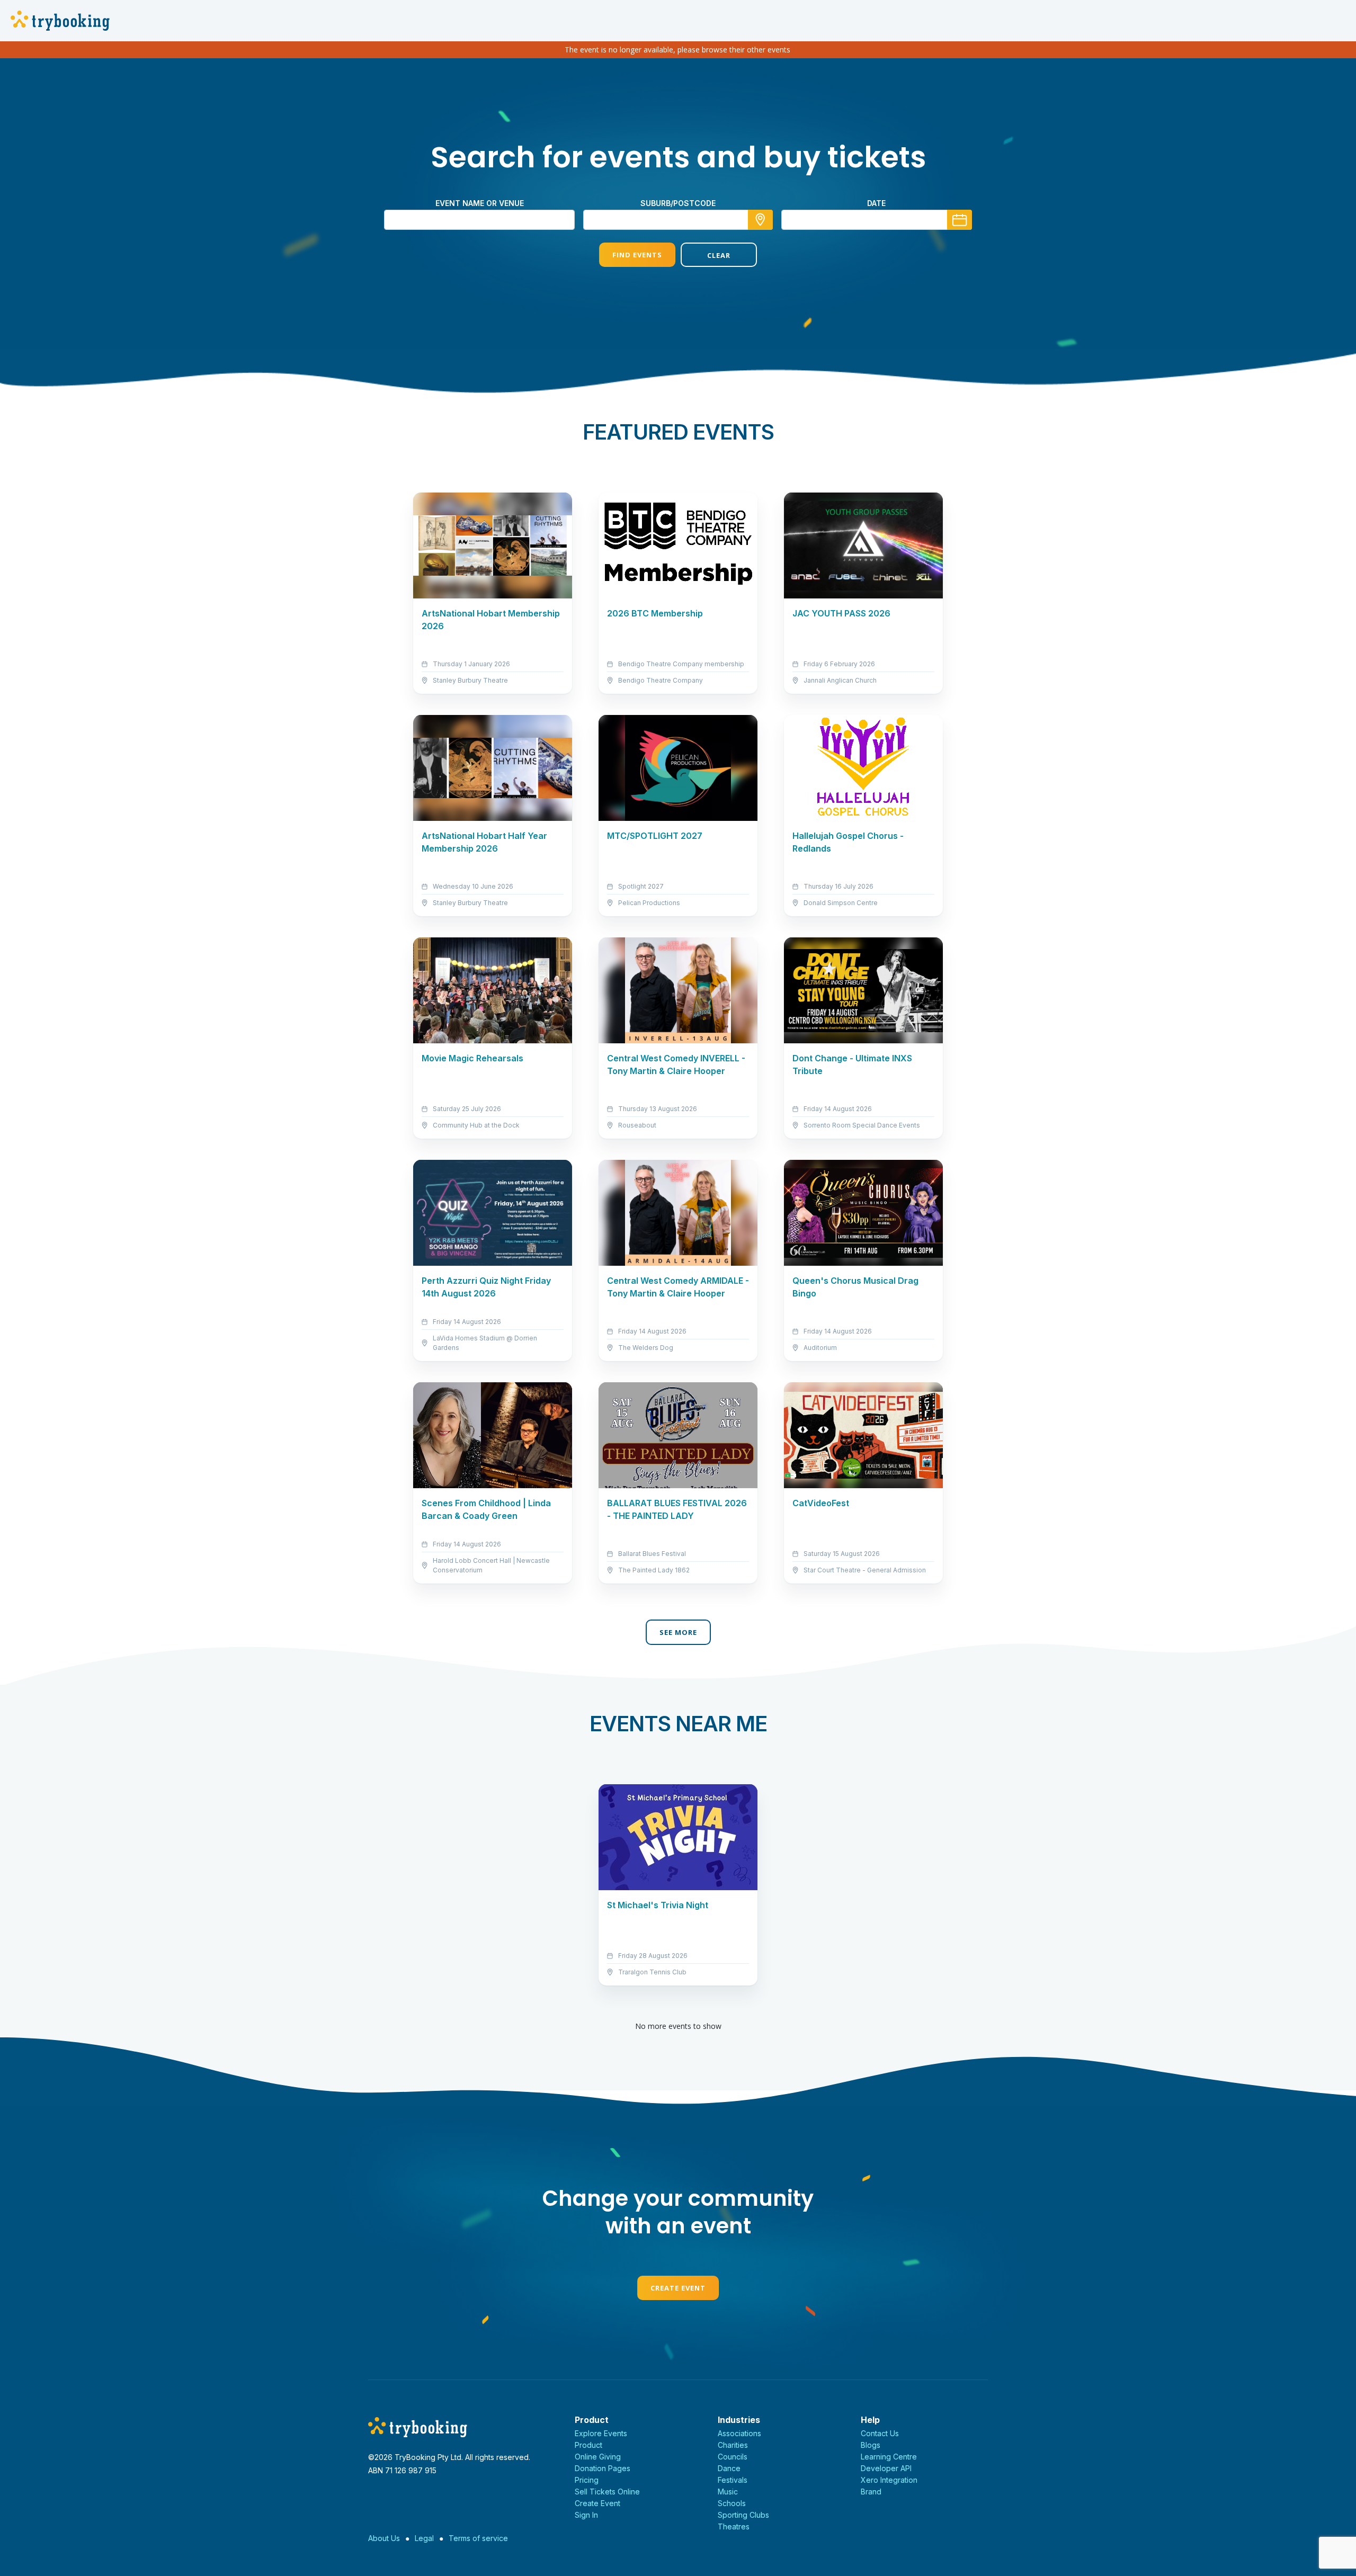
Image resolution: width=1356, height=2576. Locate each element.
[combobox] (678, 220)
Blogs (871, 2445)
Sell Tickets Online (607, 2492)
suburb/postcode (678, 203)
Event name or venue (480, 203)
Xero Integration (889, 2480)
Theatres (734, 2526)
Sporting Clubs (743, 2515)
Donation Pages (603, 2468)
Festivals (733, 2480)
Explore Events (601, 2433)
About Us (384, 2538)
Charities (733, 2445)
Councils (733, 2457)
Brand (871, 2492)
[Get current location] (760, 220)
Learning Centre (889, 2457)
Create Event (678, 2288)
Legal (424, 2538)
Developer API (886, 2468)
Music (728, 2492)
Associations (739, 2433)
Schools (732, 2503)
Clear (719, 255)
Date (876, 203)
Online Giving (598, 2457)
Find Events (637, 255)
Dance (729, 2468)
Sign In (586, 2515)
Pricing (587, 2480)
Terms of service (478, 2538)
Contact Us (880, 2433)
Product (588, 2445)
